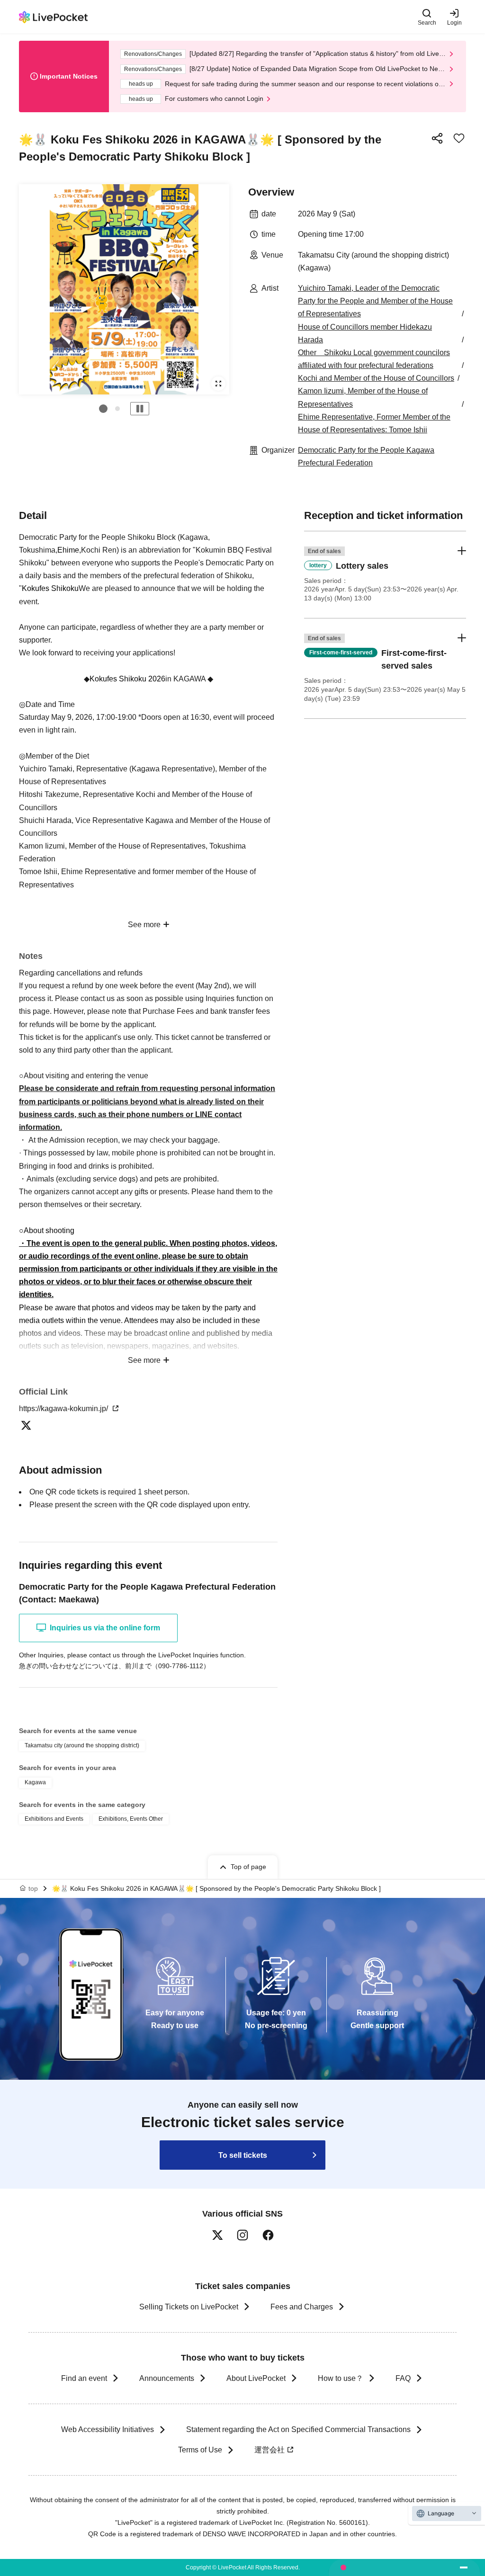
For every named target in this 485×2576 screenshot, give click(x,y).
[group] (124, 289)
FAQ (403, 2378)
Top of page (248, 1867)
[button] (103, 409)
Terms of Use (200, 2450)
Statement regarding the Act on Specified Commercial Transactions (298, 2429)
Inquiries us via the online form (105, 1628)
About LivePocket (256, 2378)
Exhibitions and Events (54, 1819)
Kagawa (35, 1782)
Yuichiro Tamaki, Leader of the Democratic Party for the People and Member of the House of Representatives (375, 301)
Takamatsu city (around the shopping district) (82, 1745)
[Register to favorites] (459, 138)
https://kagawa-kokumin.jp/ (64, 1409)
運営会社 (269, 2450)
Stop (140, 409)
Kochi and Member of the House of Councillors (376, 378)
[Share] (437, 138)
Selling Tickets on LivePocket (189, 2307)
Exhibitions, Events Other (131, 1819)
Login (454, 22)
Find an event (84, 2378)
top (33, 1888)
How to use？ (341, 2378)
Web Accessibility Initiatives (108, 2429)
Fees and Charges (302, 2307)
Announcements (167, 2378)
